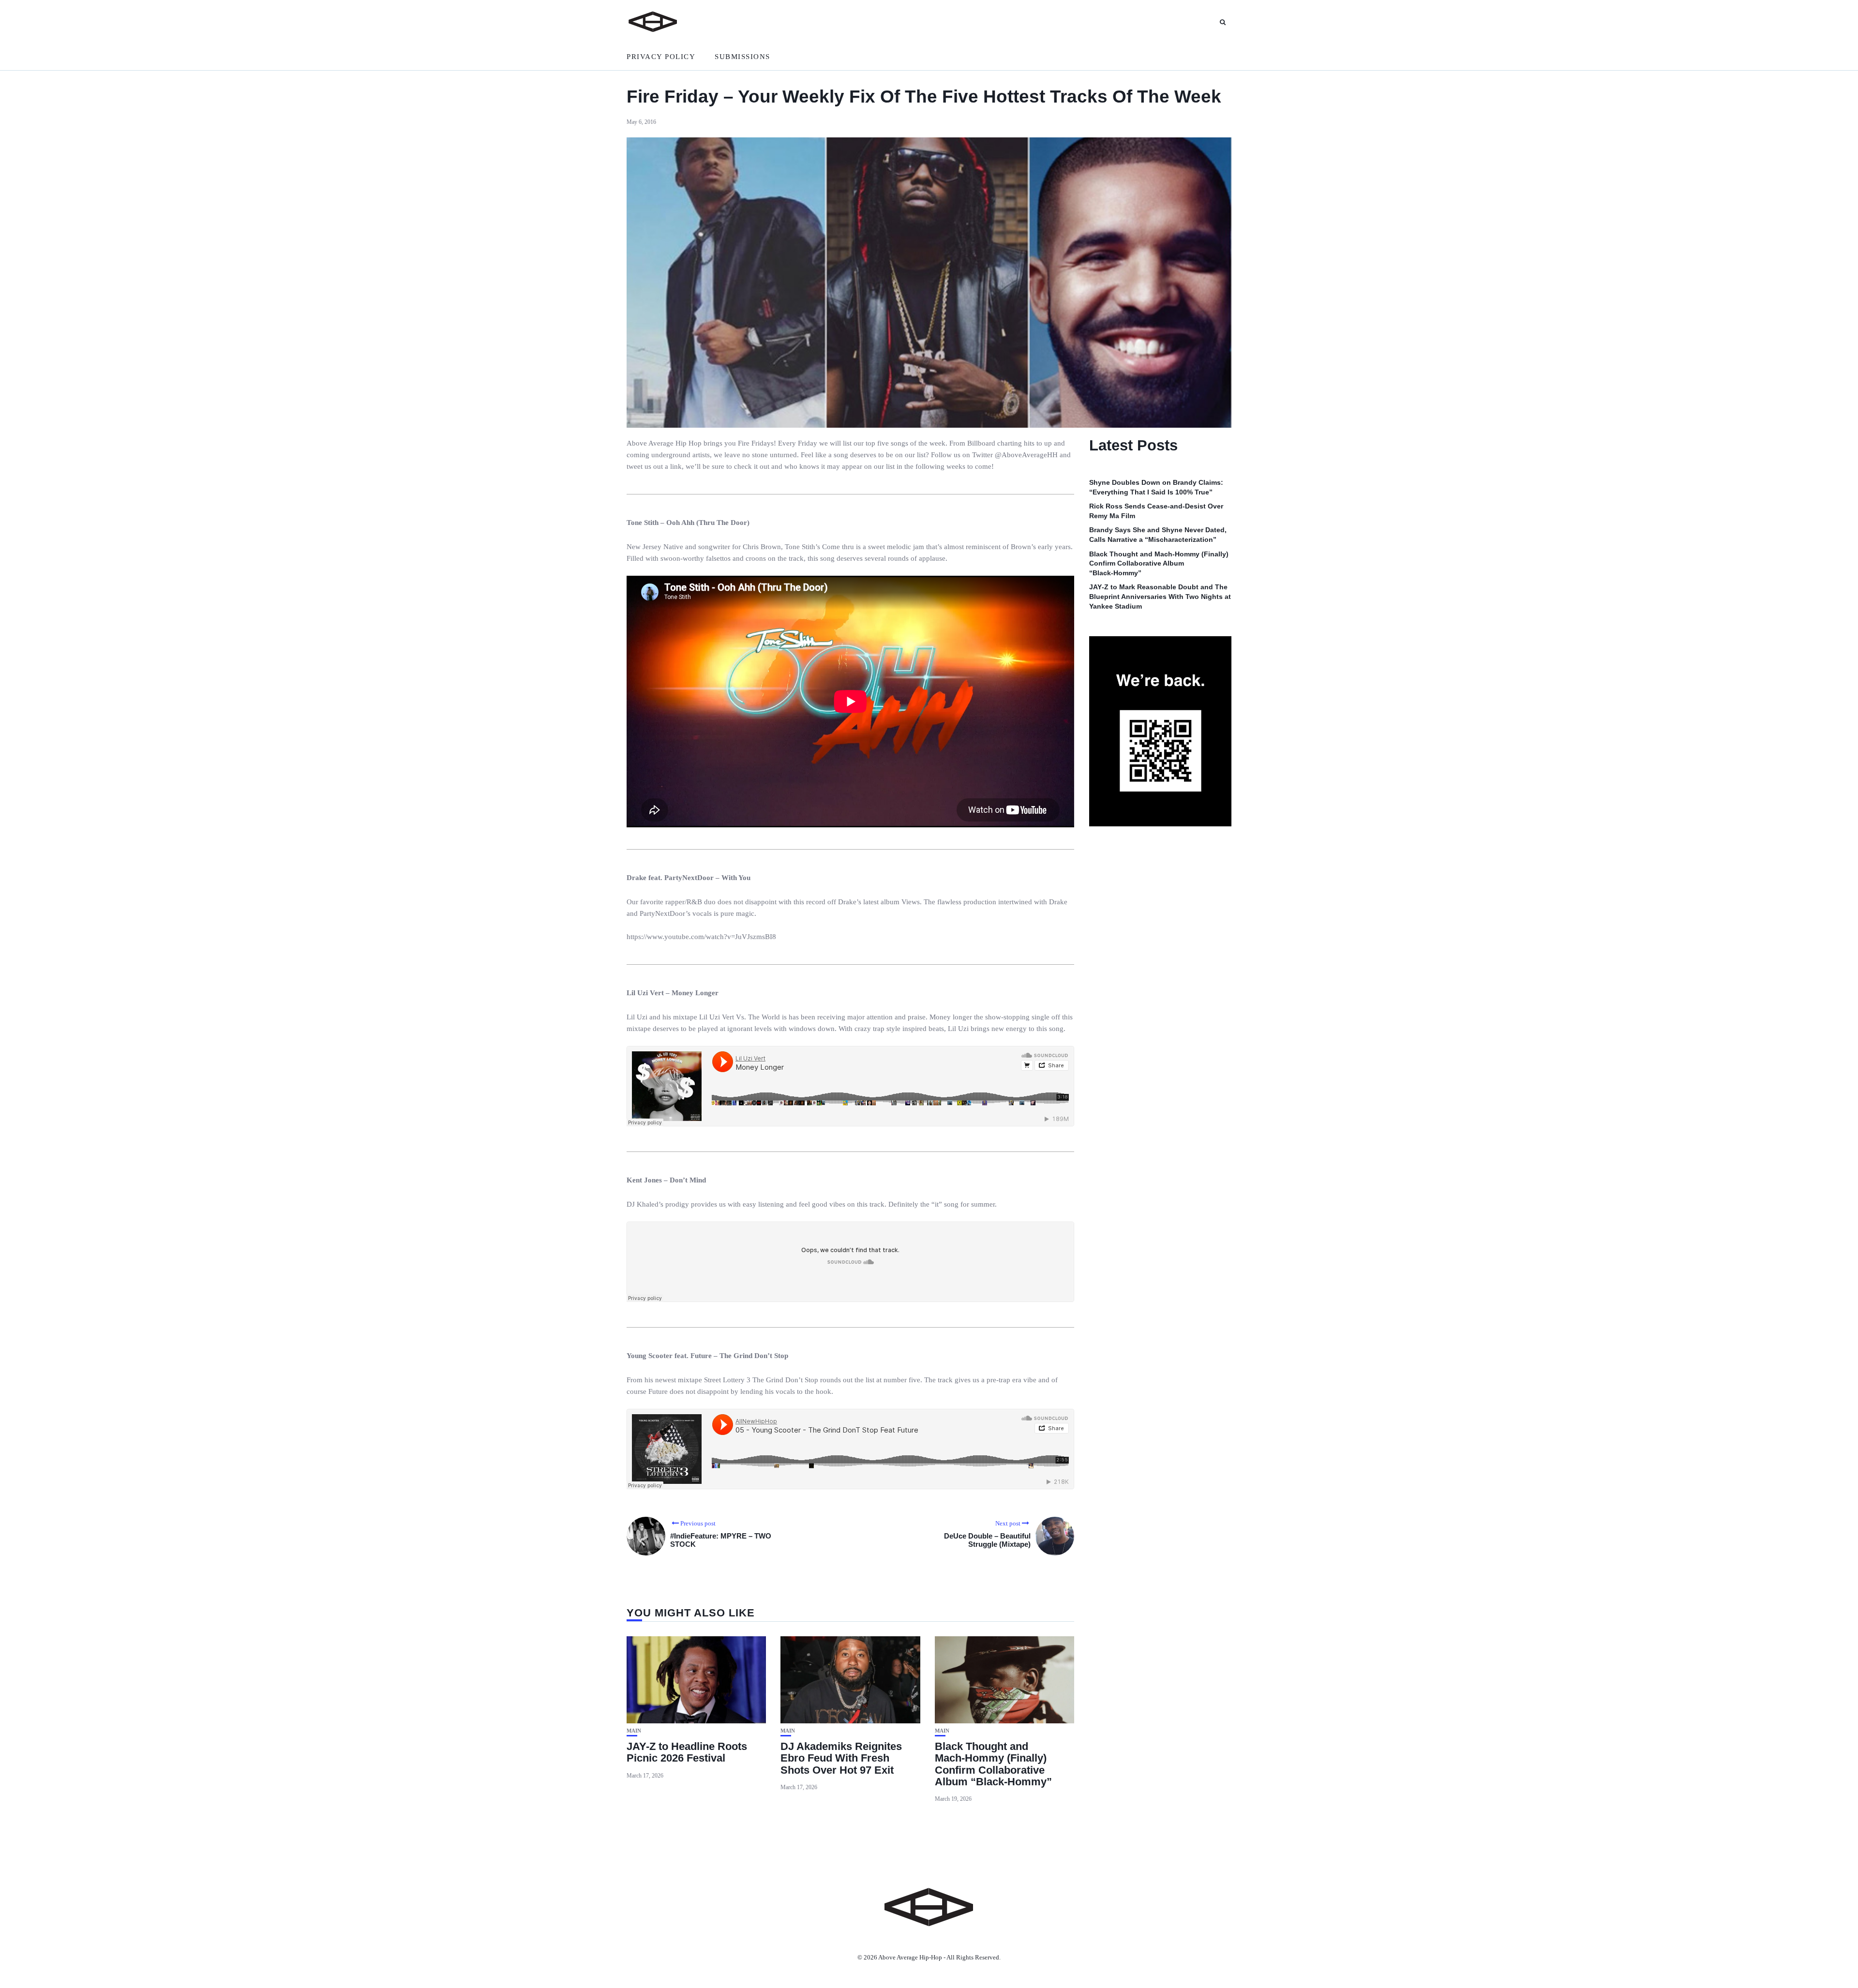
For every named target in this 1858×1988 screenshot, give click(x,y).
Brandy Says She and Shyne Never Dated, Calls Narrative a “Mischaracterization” (1158, 535)
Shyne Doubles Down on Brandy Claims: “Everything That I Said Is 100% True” (1156, 487)
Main (634, 1731)
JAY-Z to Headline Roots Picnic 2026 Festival (687, 1752)
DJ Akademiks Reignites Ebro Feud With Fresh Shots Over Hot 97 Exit (841, 1758)
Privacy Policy (661, 57)
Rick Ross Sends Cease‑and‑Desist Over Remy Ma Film (1156, 511)
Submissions (742, 57)
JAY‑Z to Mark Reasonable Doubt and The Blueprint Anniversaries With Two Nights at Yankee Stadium (1160, 597)
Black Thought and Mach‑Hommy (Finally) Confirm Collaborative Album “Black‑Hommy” (993, 1764)
